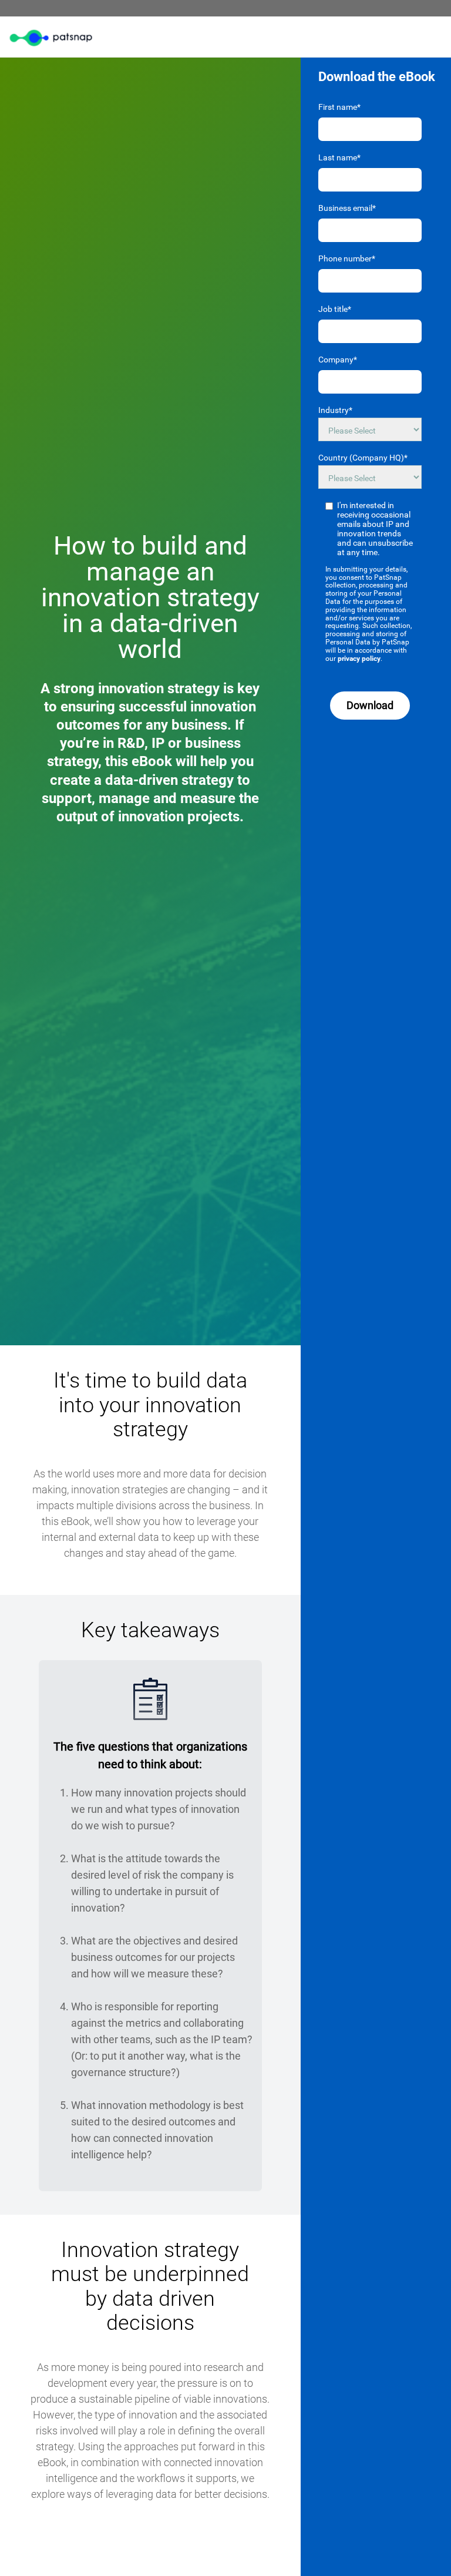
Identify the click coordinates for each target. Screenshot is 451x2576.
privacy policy (359, 659)
